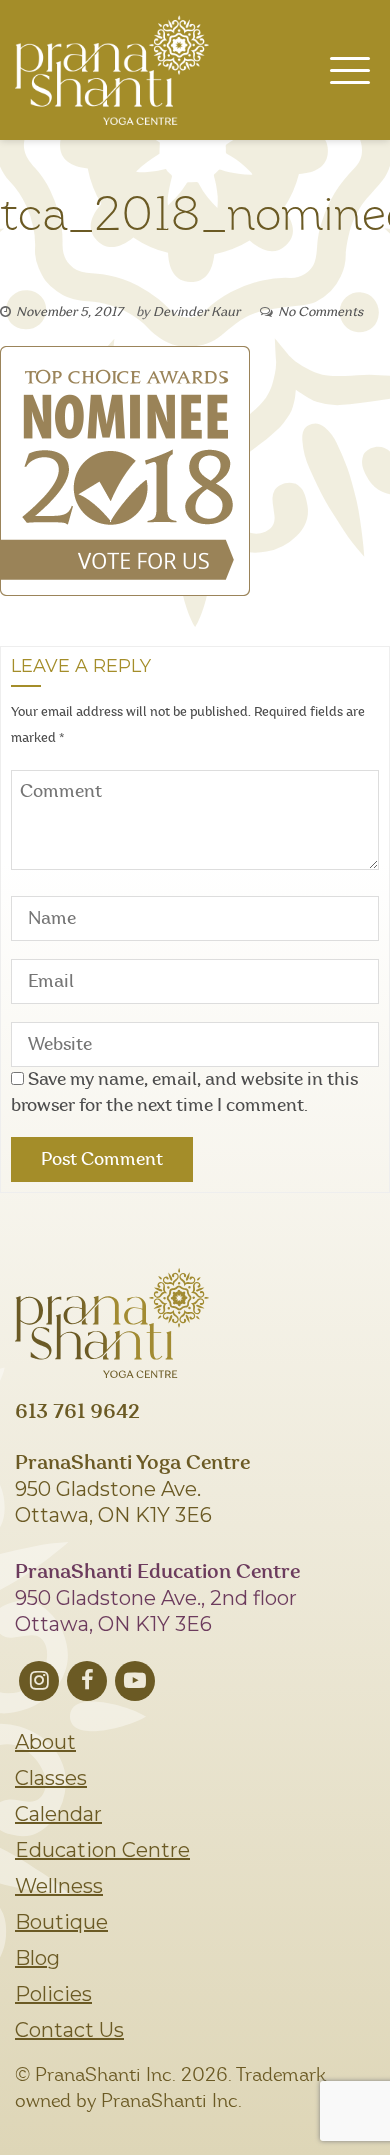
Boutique (61, 1922)
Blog (37, 1958)
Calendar (58, 1814)
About (45, 1742)
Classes (51, 1778)
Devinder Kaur (196, 312)
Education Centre (102, 1850)
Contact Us (69, 2030)
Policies (53, 1994)
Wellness (59, 1886)
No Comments (320, 312)
